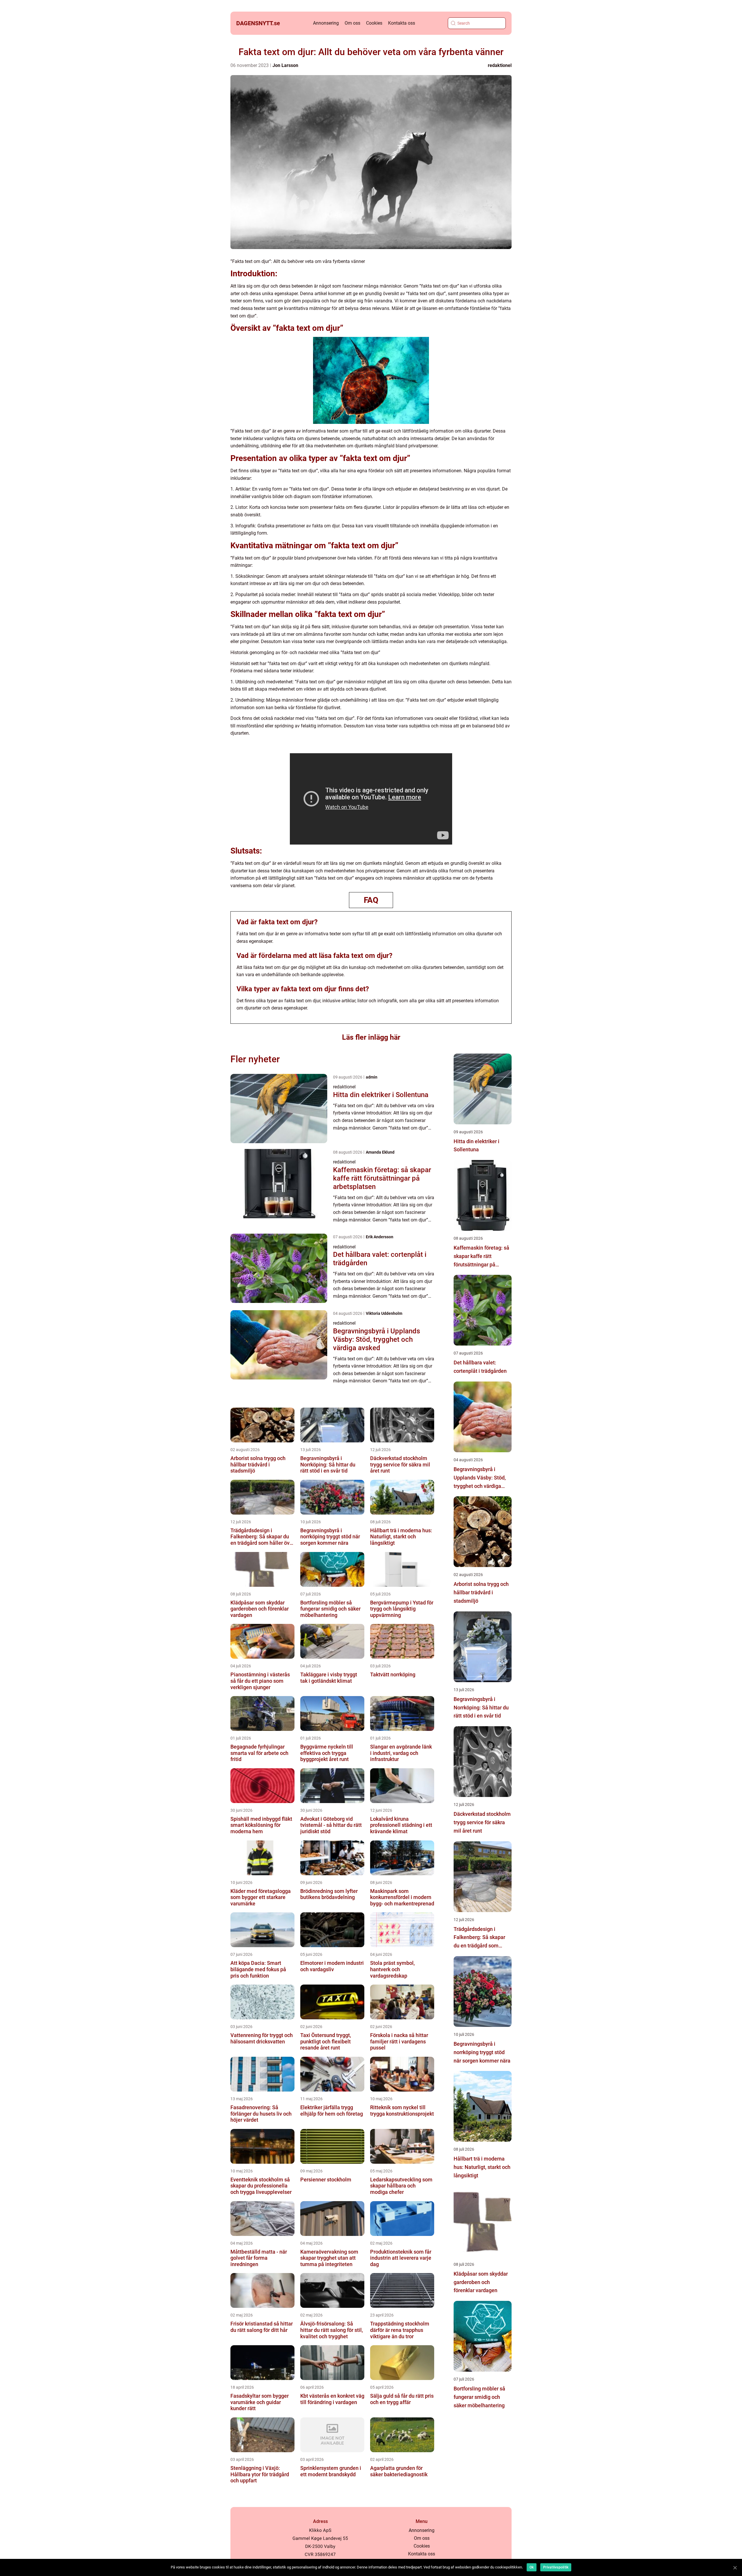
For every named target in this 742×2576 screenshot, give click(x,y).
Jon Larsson (285, 65)
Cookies (374, 23)
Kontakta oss (402, 23)
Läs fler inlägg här (371, 1037)
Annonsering (326, 23)
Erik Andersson (380, 1237)
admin (372, 1077)
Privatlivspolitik (556, 2567)
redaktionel (500, 65)
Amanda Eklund (380, 1152)
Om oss (352, 23)
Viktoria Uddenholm (384, 1313)
